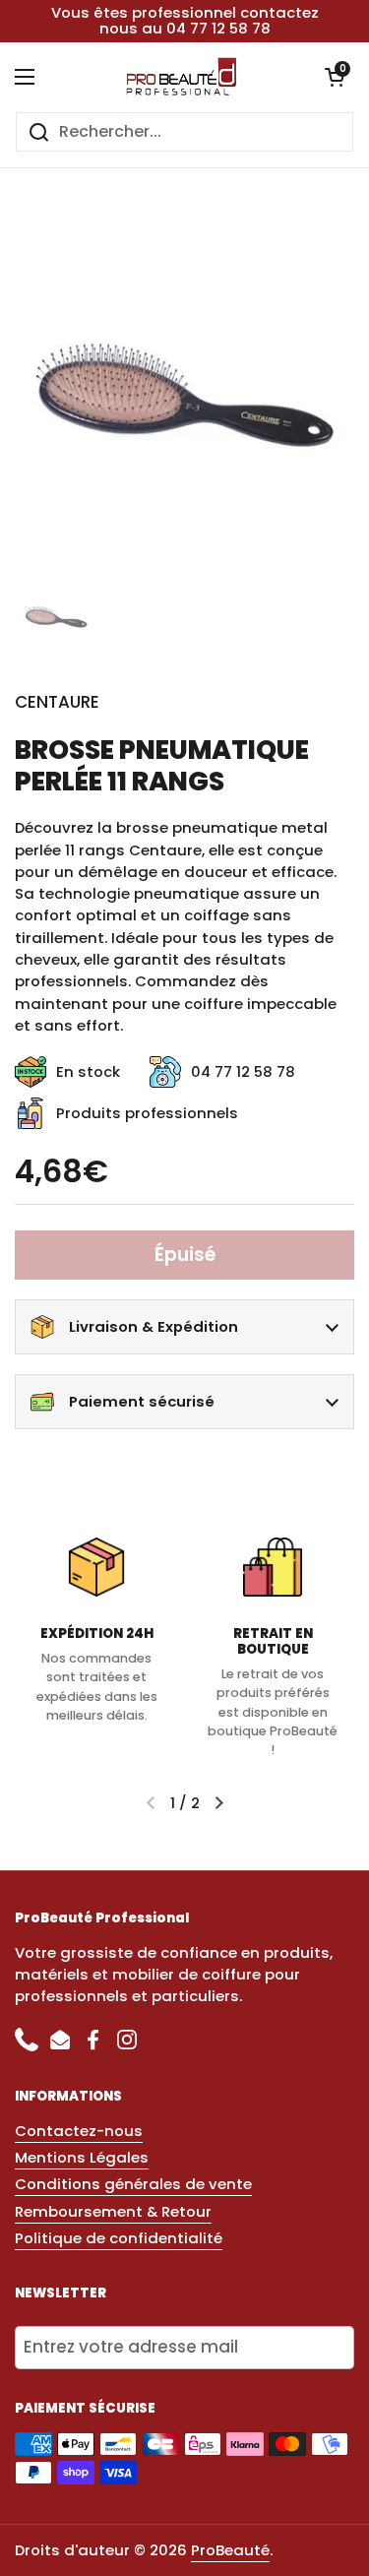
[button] (335, 77)
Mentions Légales (82, 2157)
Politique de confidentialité (119, 2238)
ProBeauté (230, 2550)
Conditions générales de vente (133, 2184)
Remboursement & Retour (113, 2211)
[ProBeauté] (180, 77)
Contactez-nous (79, 2131)
